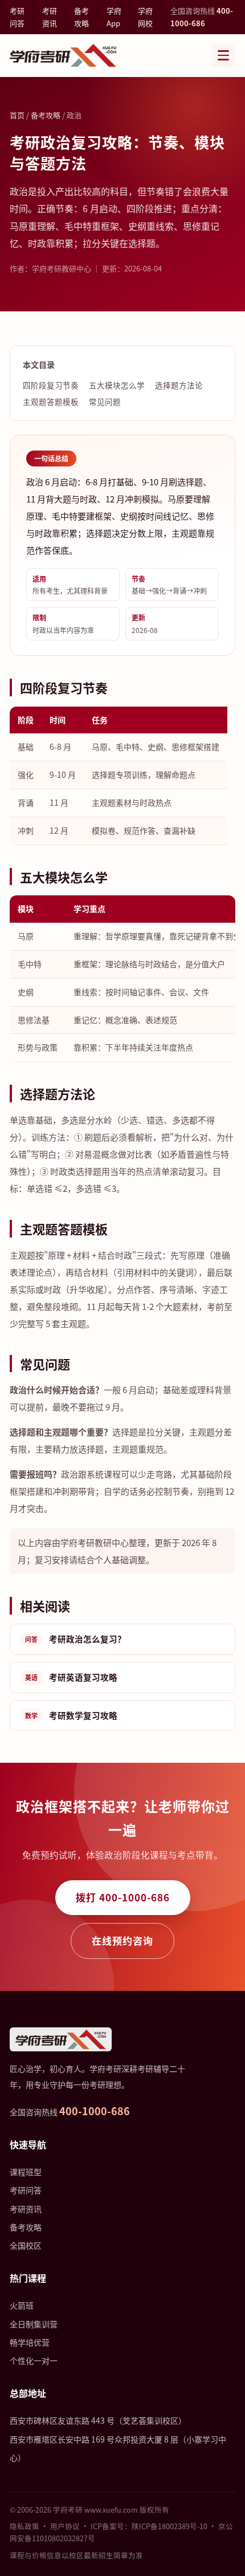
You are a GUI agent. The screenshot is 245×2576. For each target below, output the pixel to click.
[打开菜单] (223, 55)
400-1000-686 (95, 2111)
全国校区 (26, 2245)
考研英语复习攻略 (71, 1677)
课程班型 (26, 2172)
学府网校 (145, 17)
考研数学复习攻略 (71, 1715)
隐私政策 (24, 2526)
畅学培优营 (30, 2342)
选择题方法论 (179, 385)
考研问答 (17, 17)
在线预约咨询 (122, 1940)
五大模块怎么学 (117, 385)
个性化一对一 (34, 2360)
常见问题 (105, 401)
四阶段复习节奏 (51, 385)
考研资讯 (50, 17)
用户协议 (65, 2526)
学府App (114, 17)
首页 (17, 115)
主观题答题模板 (51, 401)
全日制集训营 (34, 2324)
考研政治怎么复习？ (75, 1639)
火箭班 (22, 2305)
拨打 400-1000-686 (123, 1897)
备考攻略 (81, 17)
